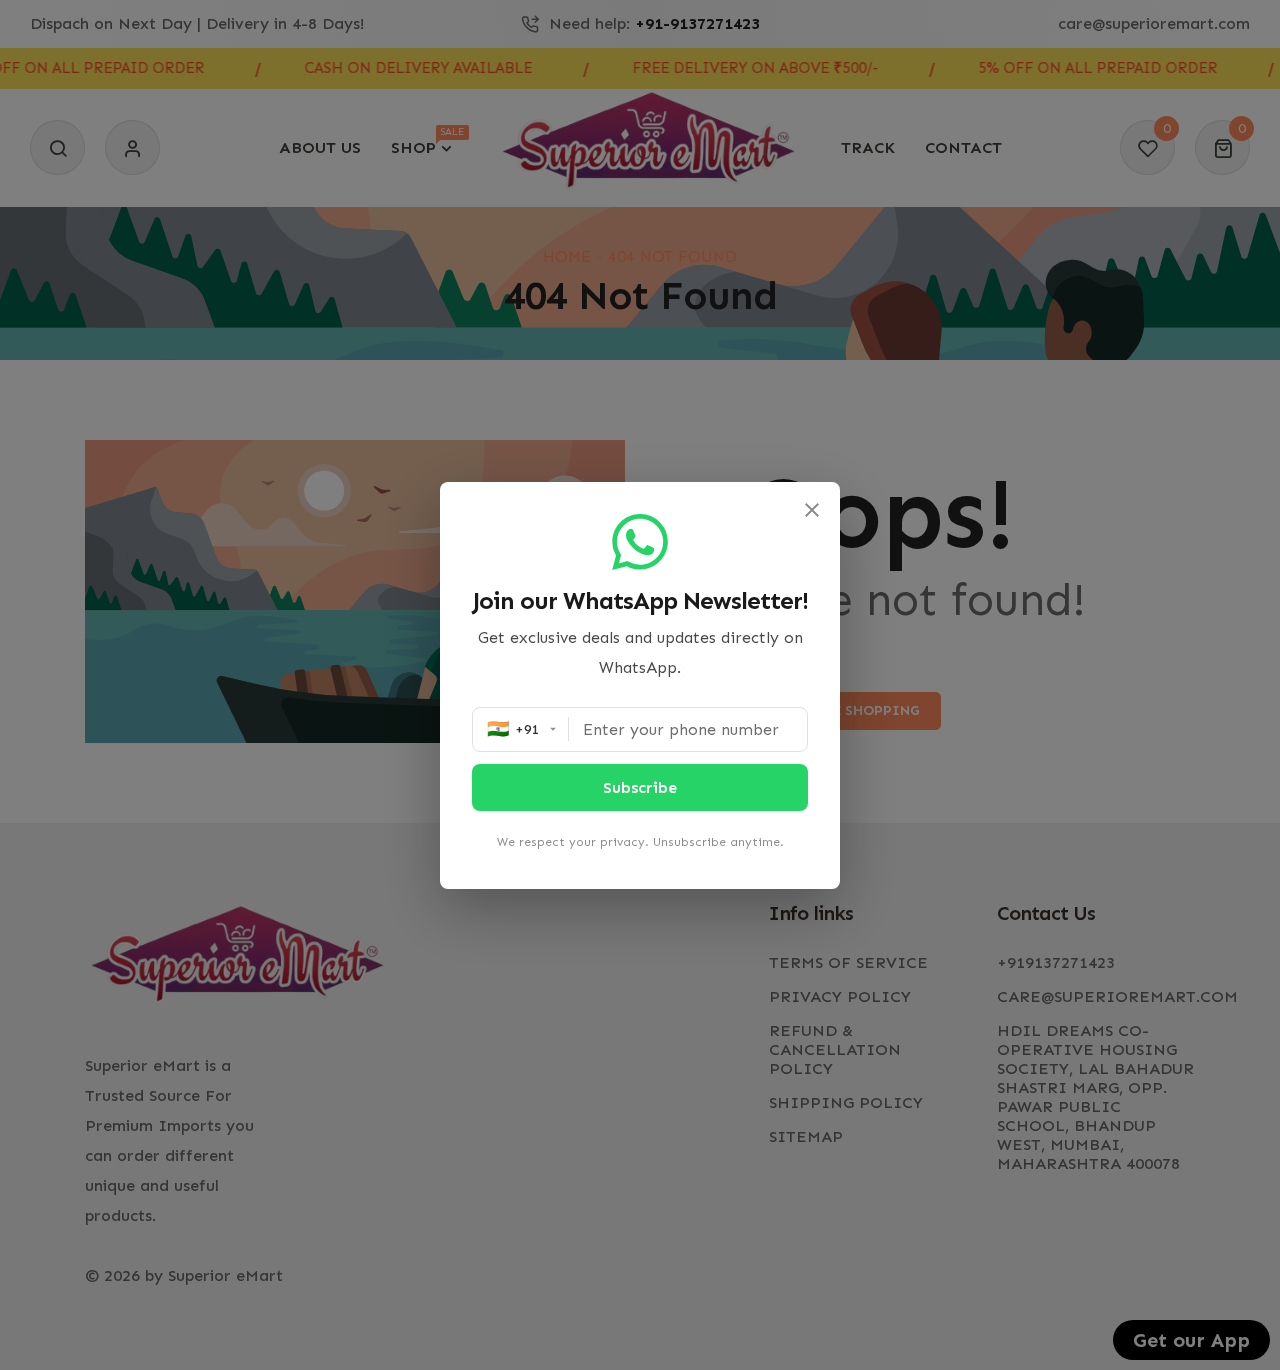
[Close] (812, 510)
